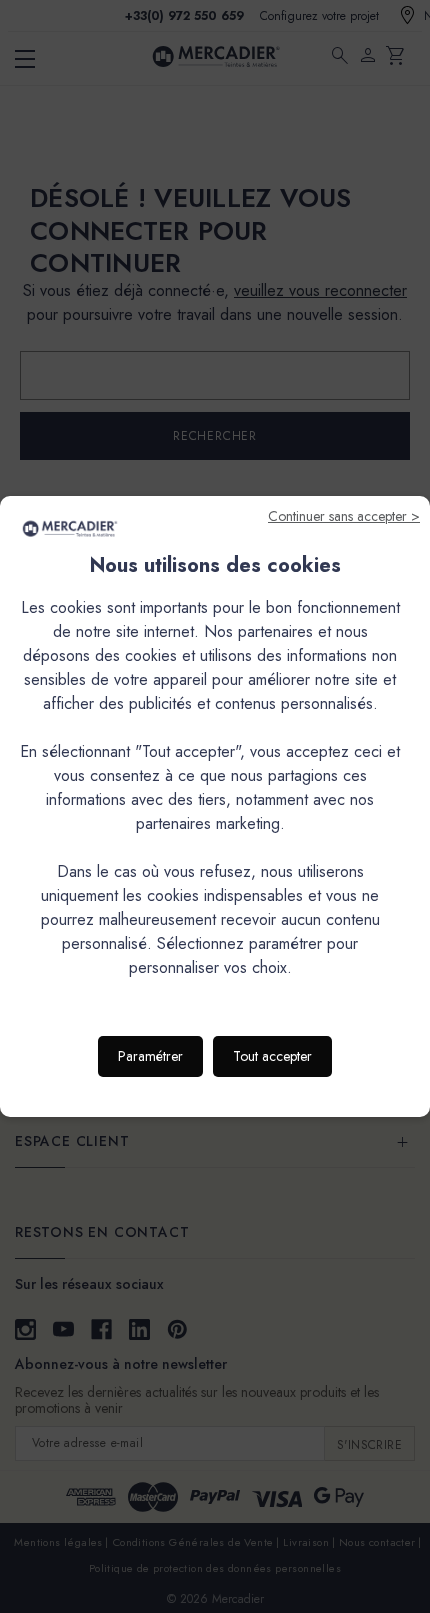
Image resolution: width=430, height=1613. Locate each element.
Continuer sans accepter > (344, 516)
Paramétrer (150, 1056)
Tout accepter (272, 1056)
